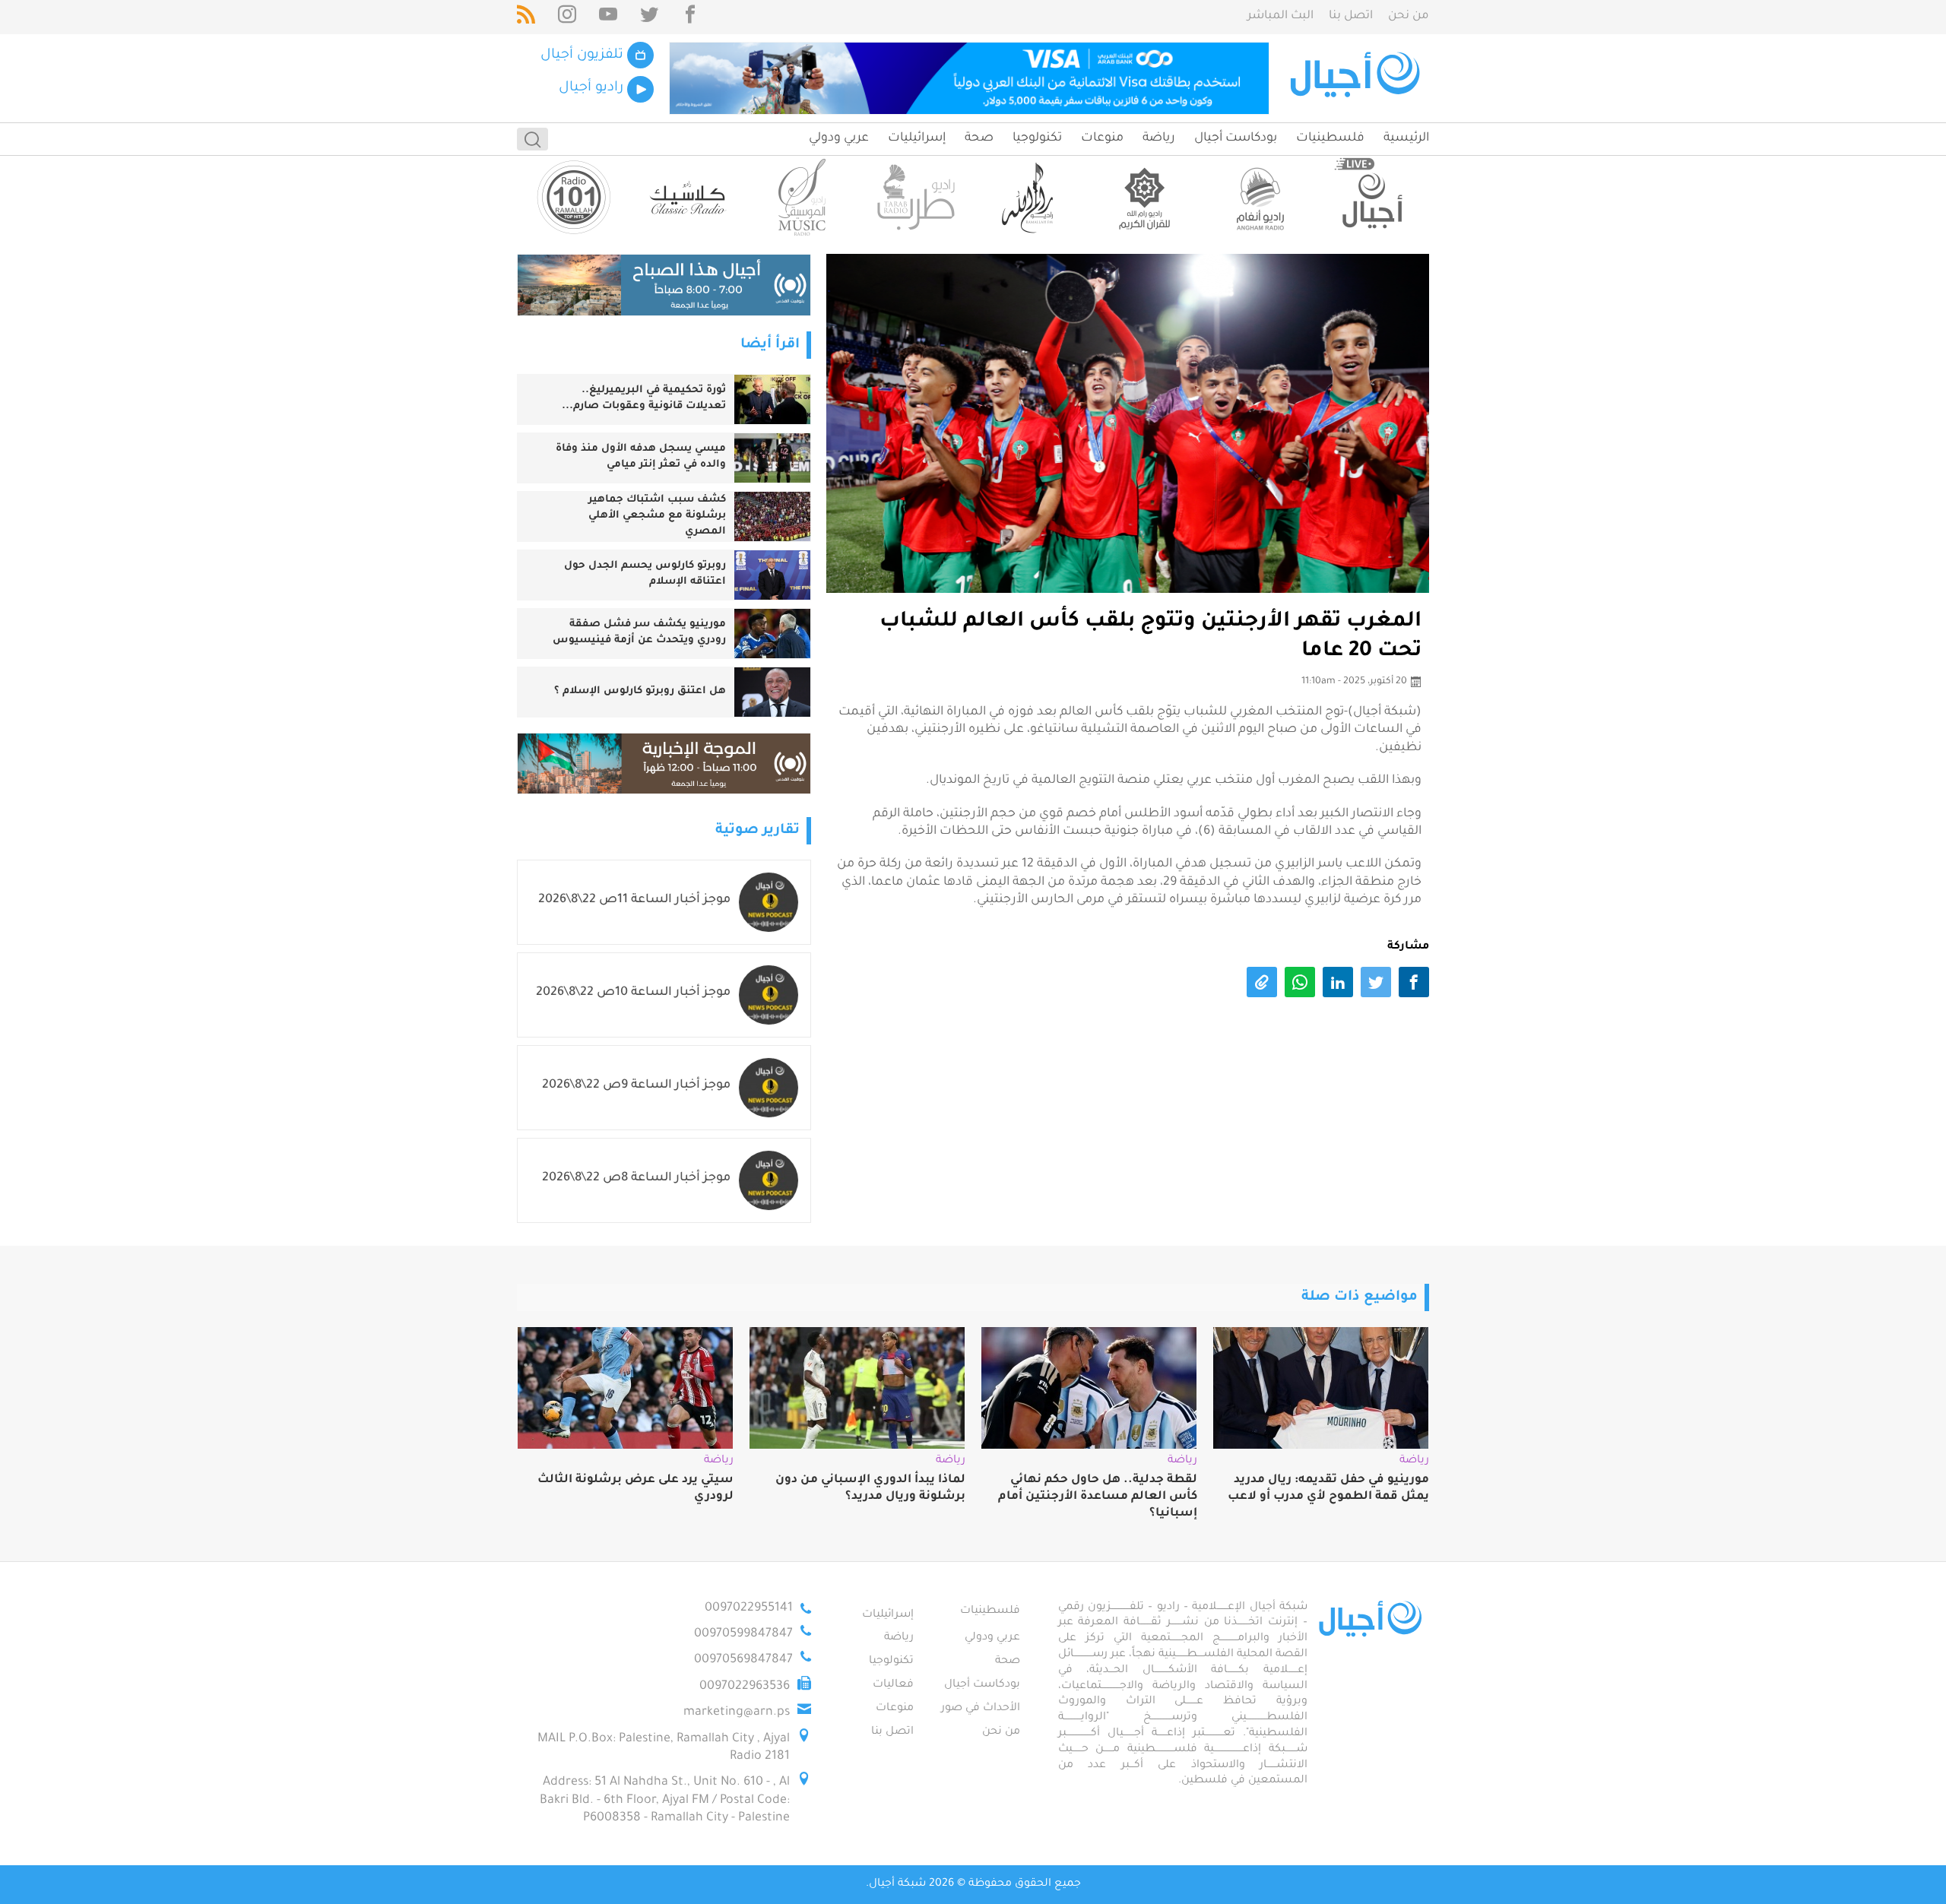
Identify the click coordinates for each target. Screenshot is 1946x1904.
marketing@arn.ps (737, 1712)
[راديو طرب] (916, 197)
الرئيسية (1406, 138)
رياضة (1159, 138)
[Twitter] (649, 17)
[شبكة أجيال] (1357, 78)
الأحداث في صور (981, 1709)
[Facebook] (690, 17)
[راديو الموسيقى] (802, 197)
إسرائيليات (917, 138)
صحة (979, 138)
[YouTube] (608, 17)
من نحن (1409, 16)
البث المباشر (1280, 16)
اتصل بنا (1351, 16)
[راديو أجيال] (1372, 197)
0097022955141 (749, 1608)
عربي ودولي (839, 138)
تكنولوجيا (1037, 138)
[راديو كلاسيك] (688, 197)
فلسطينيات (1330, 138)
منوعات (1102, 138)
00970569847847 (743, 1660)
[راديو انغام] (1258, 197)
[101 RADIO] (574, 197)
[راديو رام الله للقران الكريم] (1144, 197)
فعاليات (893, 1685)
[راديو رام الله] (1030, 197)
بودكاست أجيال (1236, 138)
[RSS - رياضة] (526, 17)
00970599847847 (743, 1634)
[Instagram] (567, 17)
